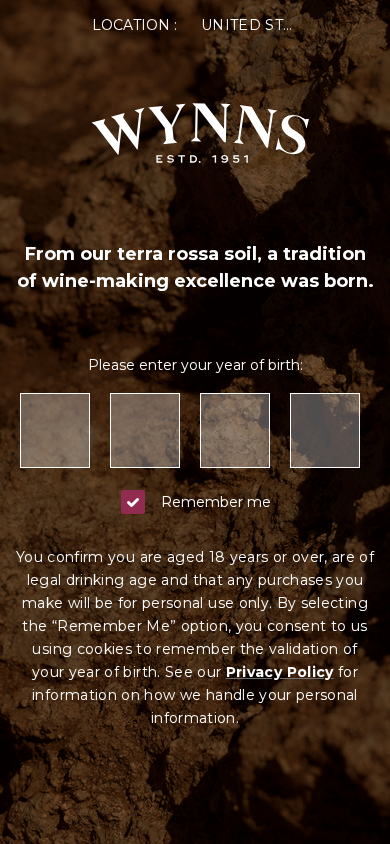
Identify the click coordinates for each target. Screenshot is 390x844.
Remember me (216, 502)
